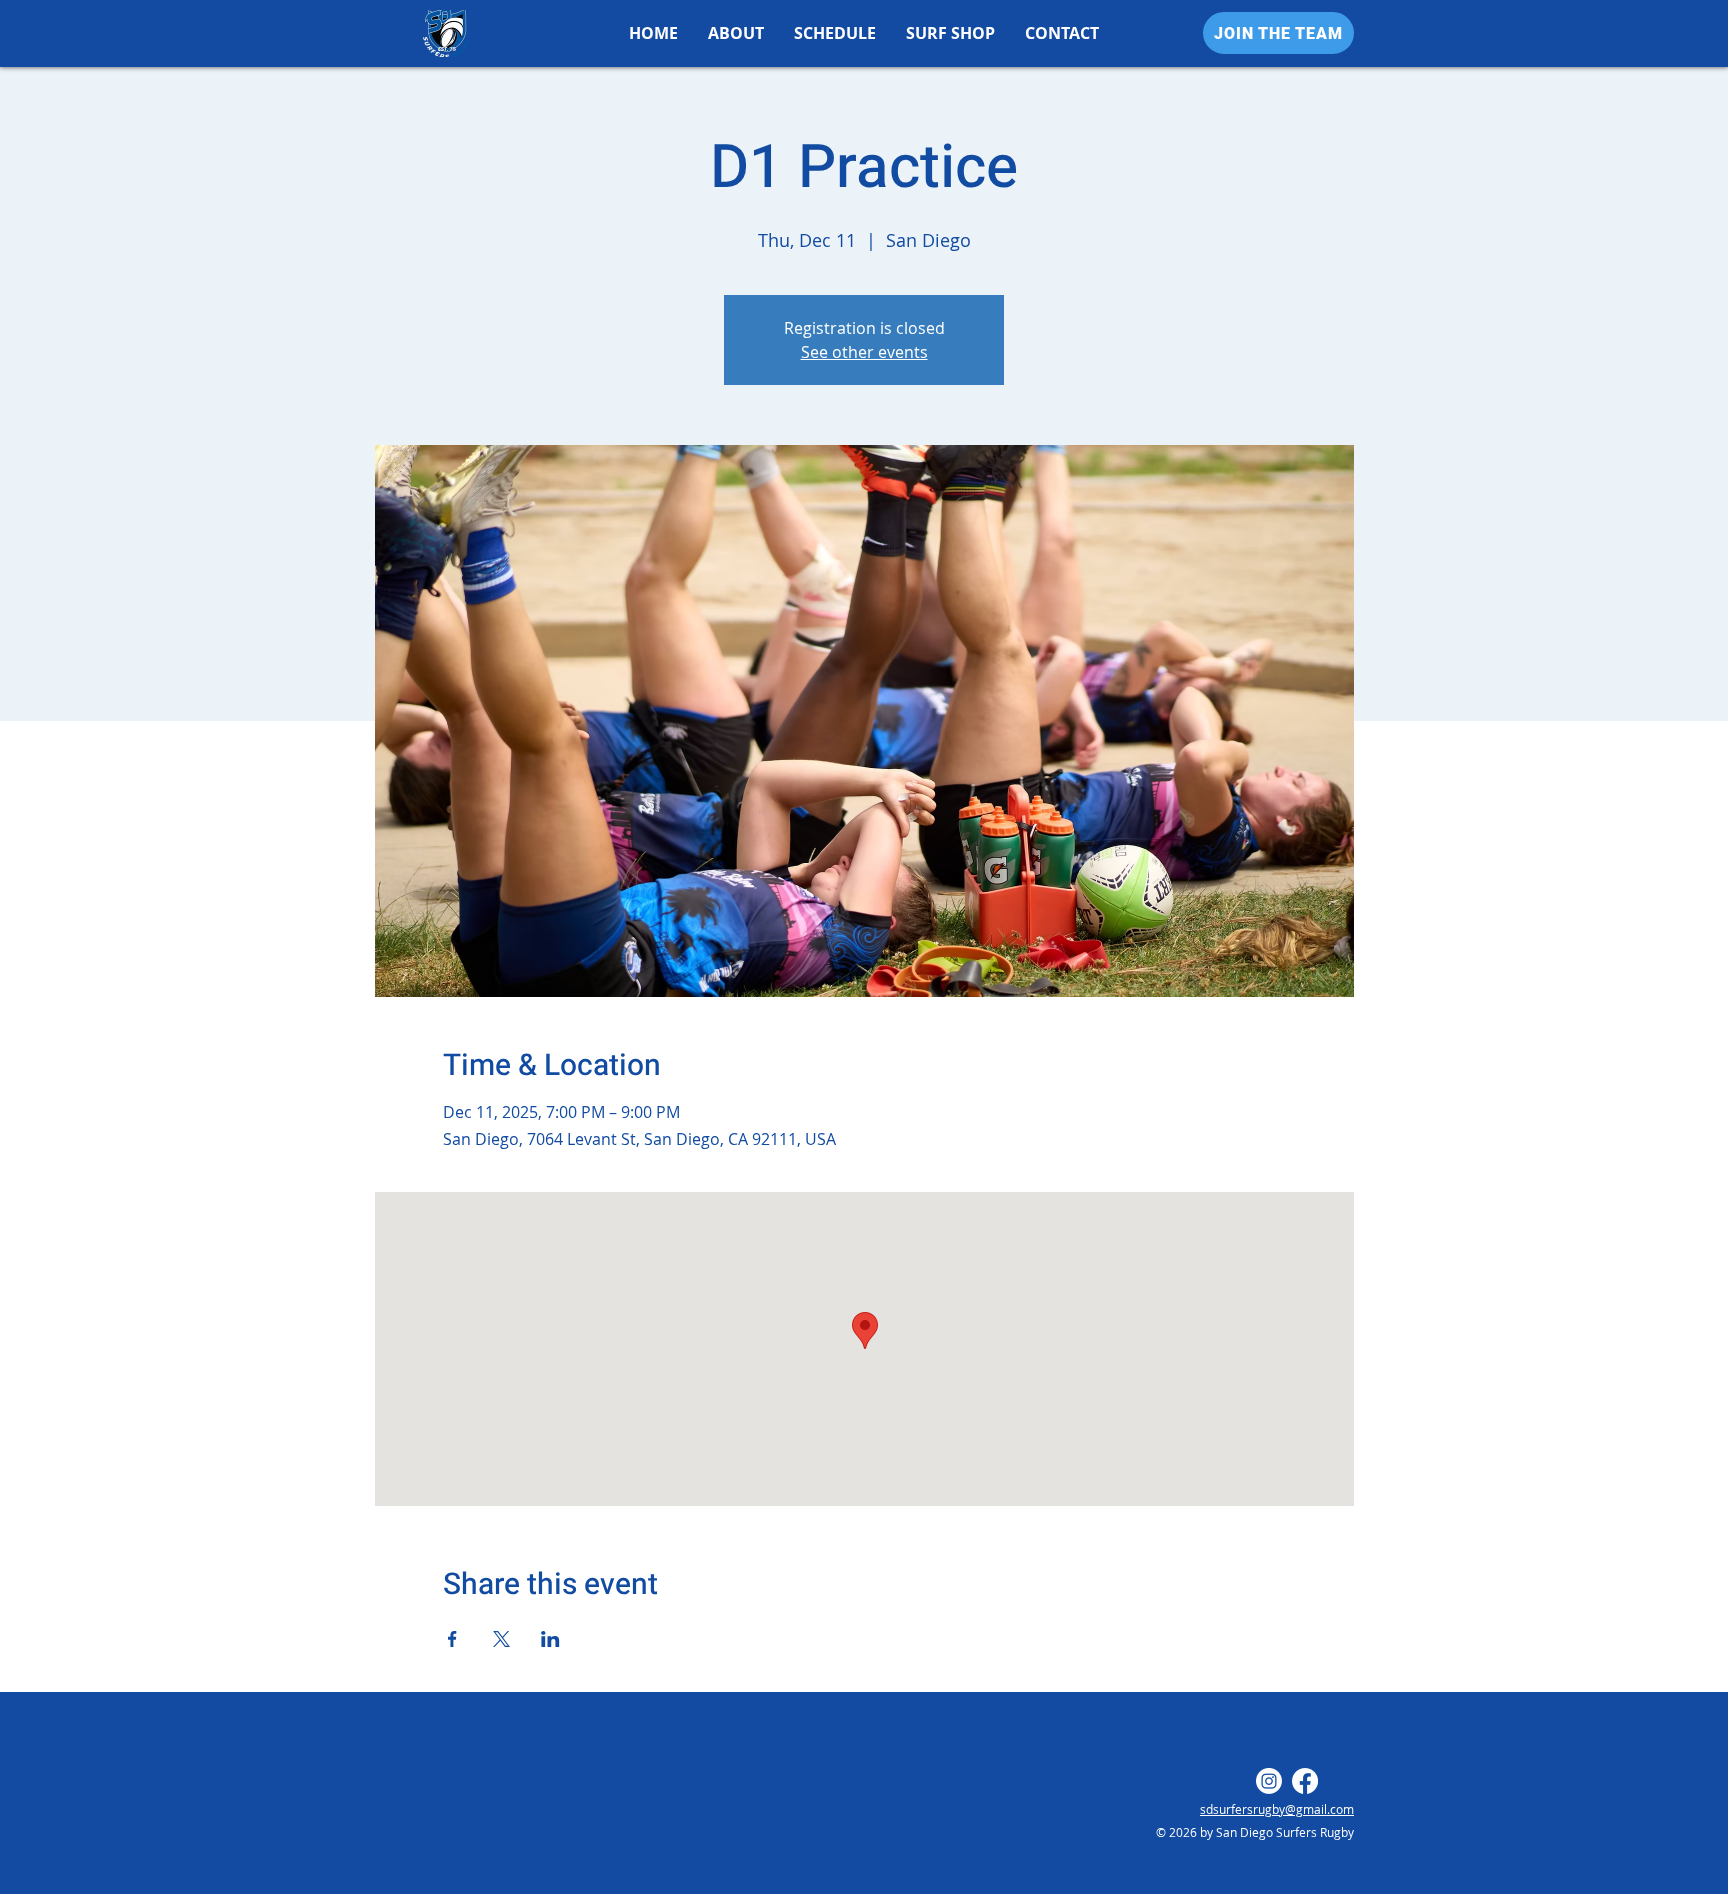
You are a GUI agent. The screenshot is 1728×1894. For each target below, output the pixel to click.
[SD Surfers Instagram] (1269, 1781)
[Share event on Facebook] (452, 1639)
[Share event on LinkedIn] (550, 1639)
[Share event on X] (501, 1639)
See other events (864, 352)
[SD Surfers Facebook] (1305, 1781)
